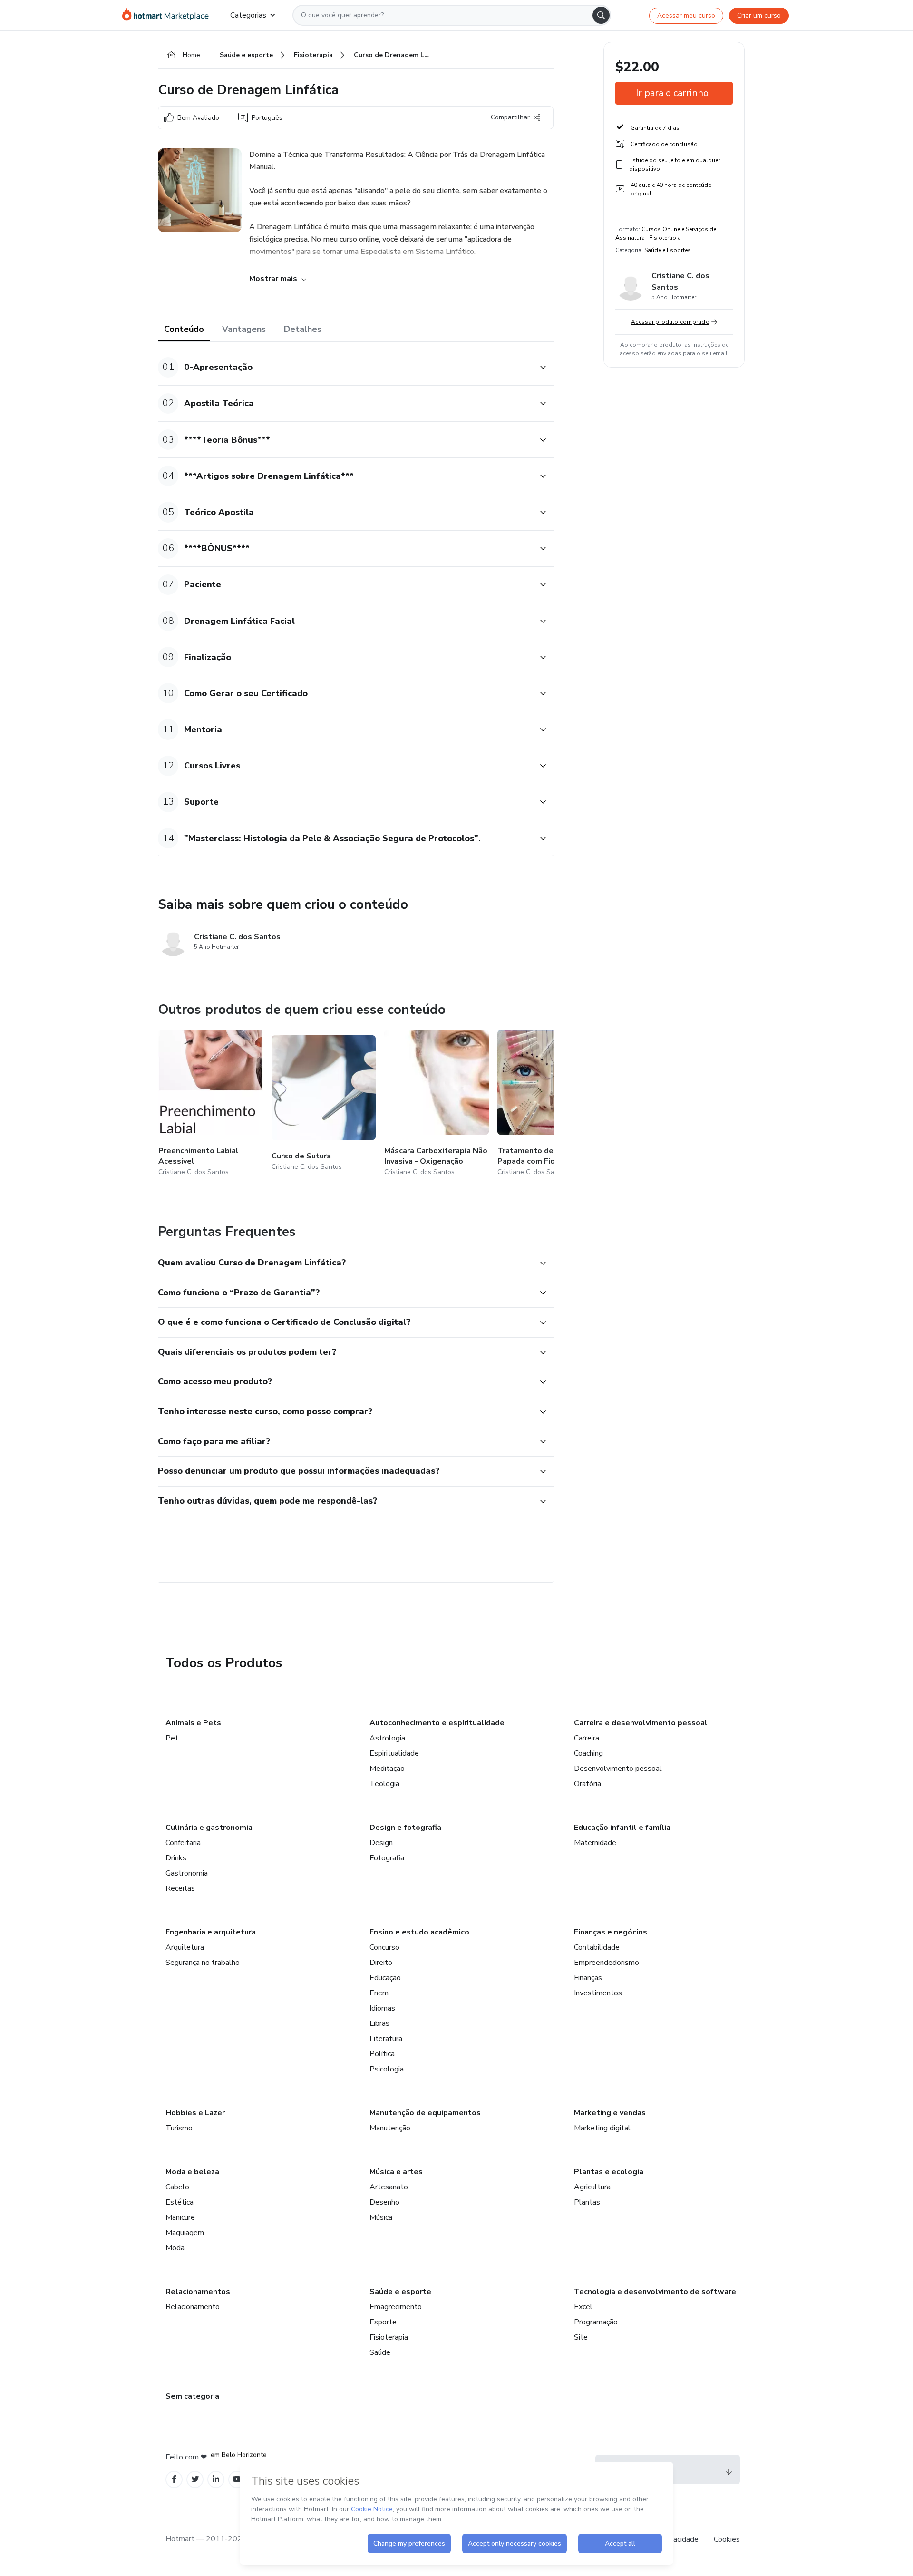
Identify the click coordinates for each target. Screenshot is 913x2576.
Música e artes (396, 2172)
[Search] (601, 15)
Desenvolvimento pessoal (618, 1769)
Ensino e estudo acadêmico (419, 1932)
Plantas (587, 2202)
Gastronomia (187, 1873)
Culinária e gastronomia (209, 1828)
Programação (596, 2322)
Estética (180, 2202)
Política (382, 2054)
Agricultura (592, 2187)
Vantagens (244, 329)
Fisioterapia (389, 2337)
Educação (385, 1978)
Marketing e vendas (610, 2113)
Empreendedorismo (607, 1963)
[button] (345, 367)
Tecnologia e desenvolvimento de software (655, 2292)
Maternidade (595, 1843)
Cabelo (177, 2187)
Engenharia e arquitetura (211, 1932)
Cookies (727, 2539)
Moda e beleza (192, 2172)
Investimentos (598, 1993)
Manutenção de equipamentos (425, 2113)
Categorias (248, 15)
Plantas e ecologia (609, 2172)
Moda (175, 2248)
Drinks (176, 1858)
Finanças (588, 1978)
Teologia (384, 1784)
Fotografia (387, 1858)
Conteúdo (184, 329)
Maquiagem (185, 2233)
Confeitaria (183, 1843)
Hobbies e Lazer (195, 2113)
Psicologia (387, 2069)
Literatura (386, 2039)
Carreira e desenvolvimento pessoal (641, 1723)
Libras (379, 2023)
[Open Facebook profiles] (174, 2479)
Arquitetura (185, 1947)
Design (381, 1843)
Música (381, 2217)
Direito (381, 1963)
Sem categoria (192, 2396)
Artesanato (389, 2187)
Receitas (180, 1888)
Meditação (387, 1769)
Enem (379, 1993)
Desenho (384, 2202)
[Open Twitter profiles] (195, 2479)
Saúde (380, 2352)
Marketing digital (602, 2128)
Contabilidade (597, 1947)
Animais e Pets (193, 1723)
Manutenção (390, 2128)
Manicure (180, 2217)
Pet (172, 1738)
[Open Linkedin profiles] (216, 2479)
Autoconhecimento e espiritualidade (437, 1723)
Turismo (179, 2128)
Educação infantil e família (622, 1828)
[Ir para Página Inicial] (169, 15)
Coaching (588, 1753)
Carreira (587, 1738)
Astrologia (387, 1738)
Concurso (384, 1947)
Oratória (588, 1784)
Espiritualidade (394, 1753)
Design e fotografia (405, 1828)
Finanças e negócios (611, 1932)
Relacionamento (193, 2307)
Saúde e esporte (400, 2292)
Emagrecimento (396, 2307)
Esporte (383, 2322)
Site (581, 2337)
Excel (583, 2307)
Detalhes (303, 329)
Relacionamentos (198, 2292)
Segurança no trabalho (203, 1963)
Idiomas (382, 2008)
